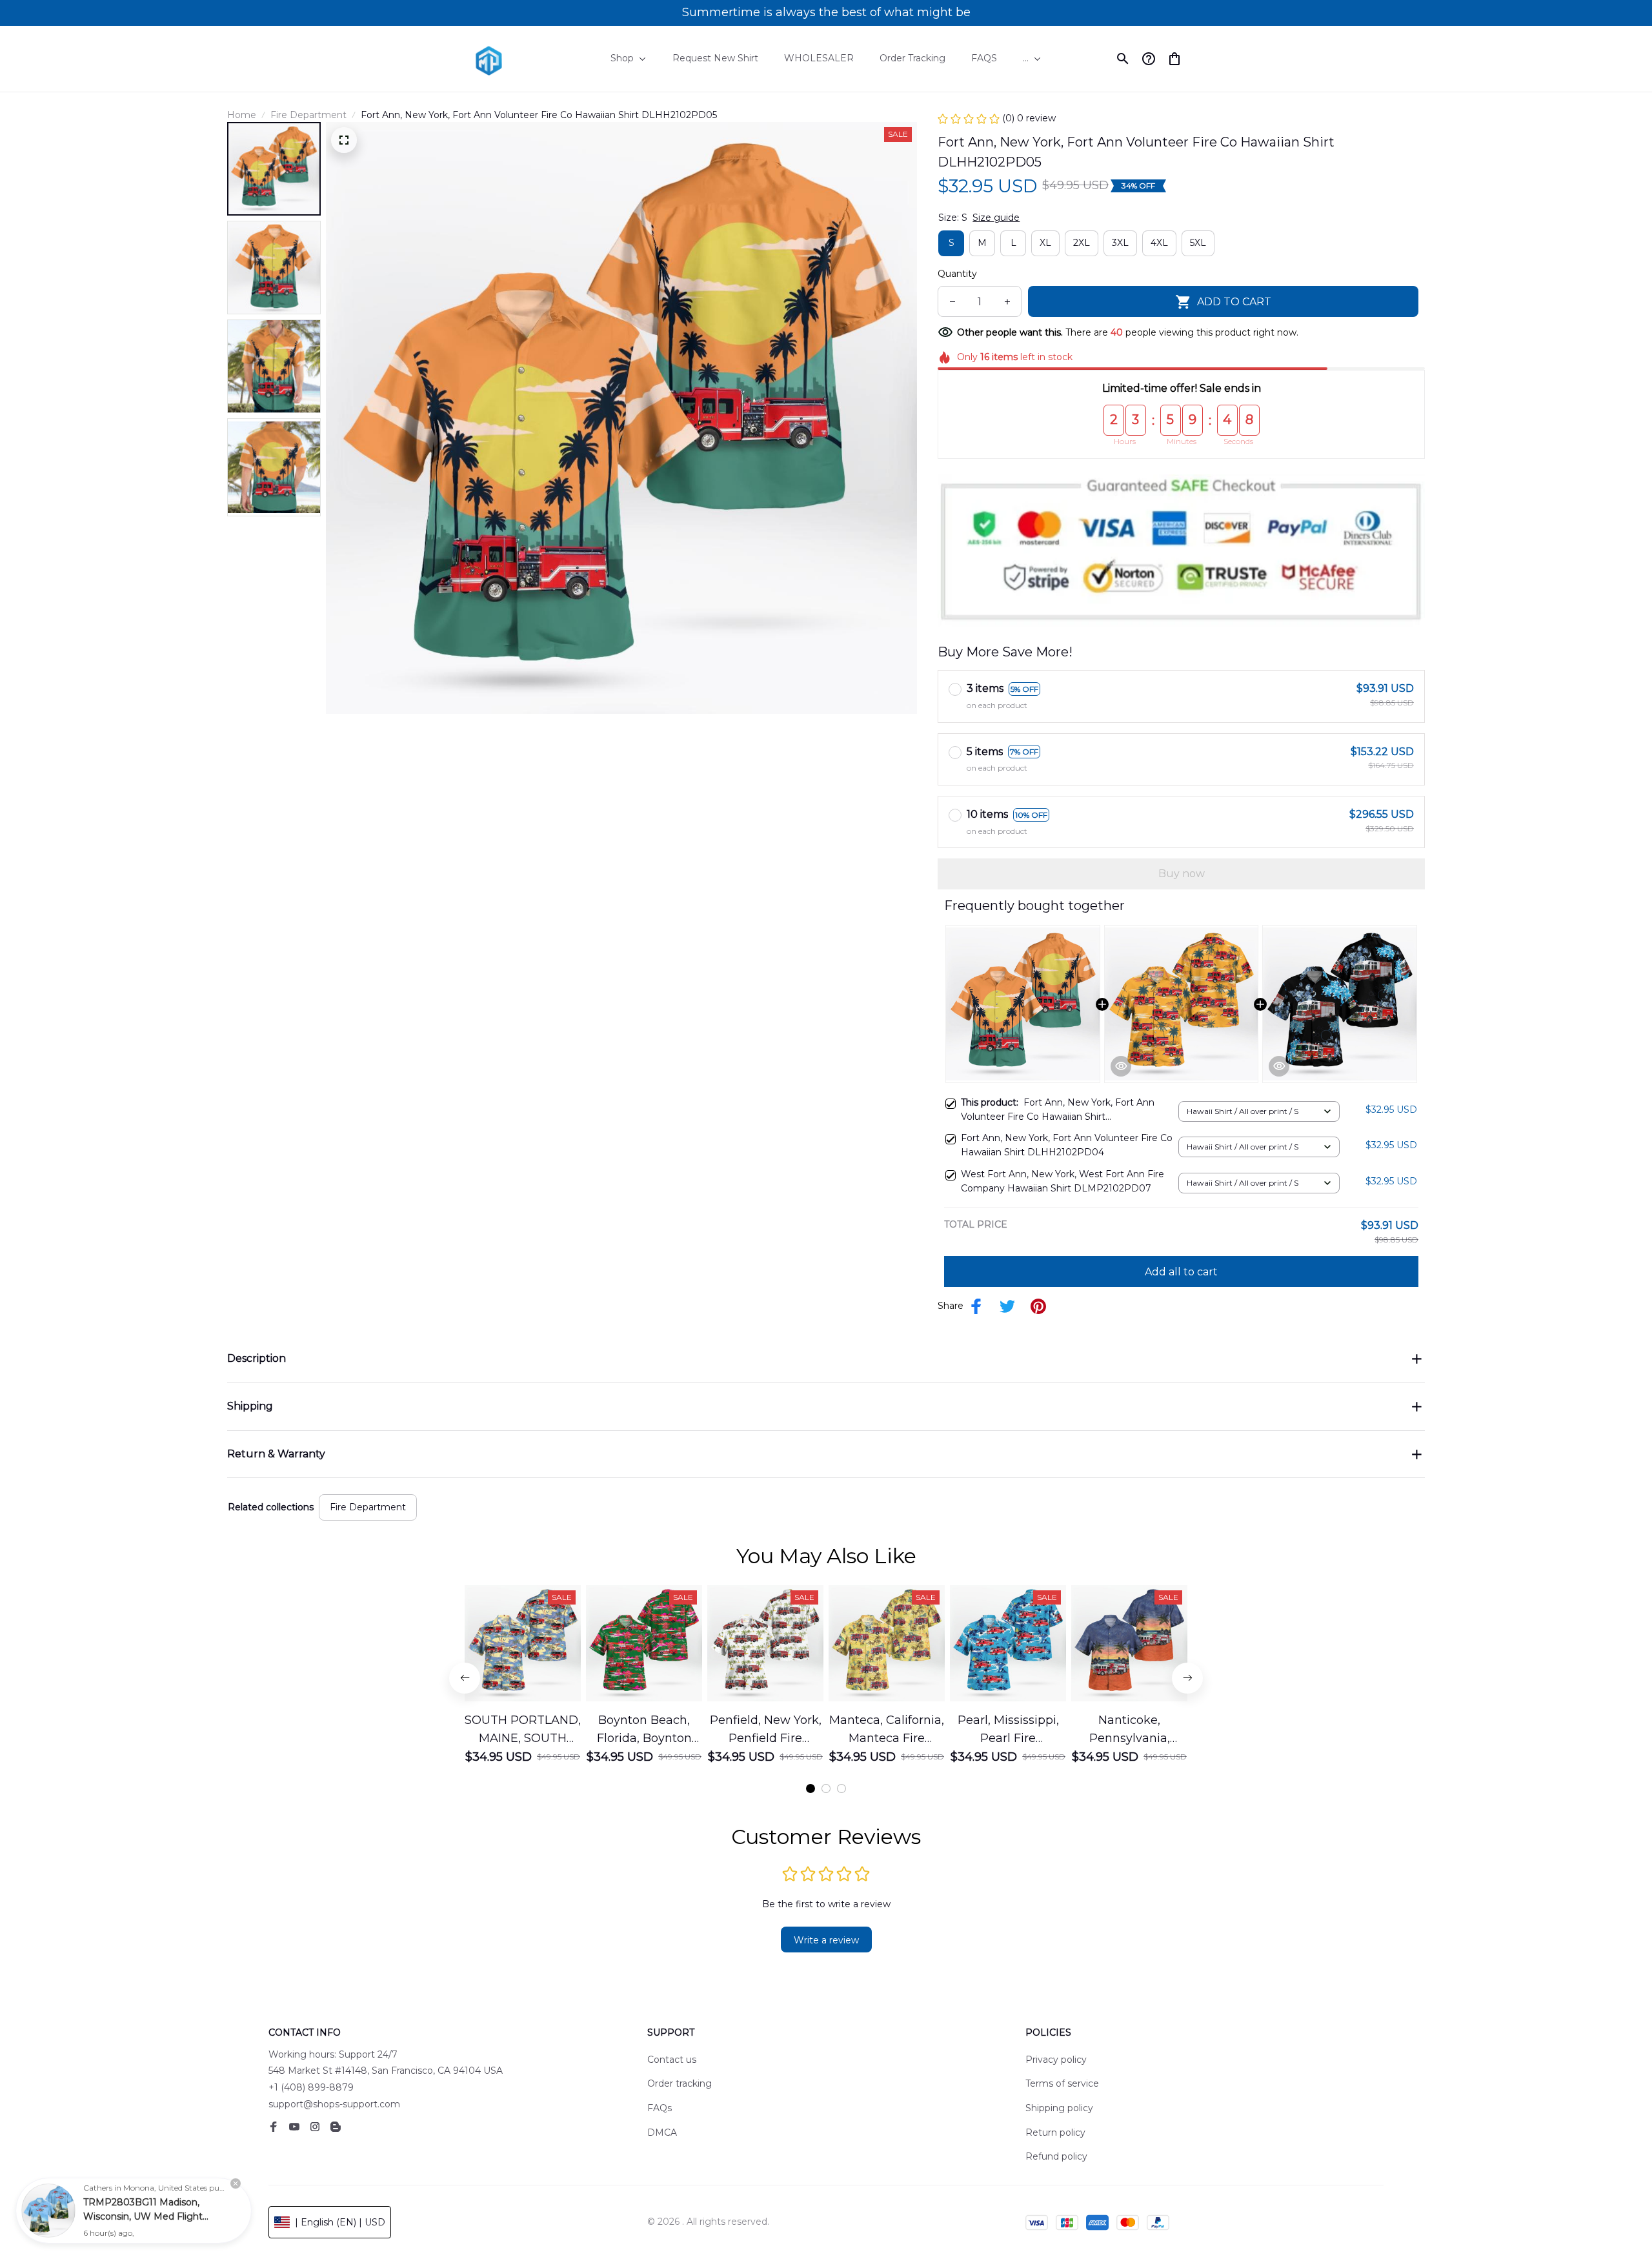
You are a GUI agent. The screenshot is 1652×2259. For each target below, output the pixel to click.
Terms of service (1062, 2083)
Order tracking (680, 2083)
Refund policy (1056, 2156)
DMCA (662, 2132)
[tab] (811, 1788)
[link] (48, 2211)
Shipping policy (1059, 2108)
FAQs (660, 2108)
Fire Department (308, 115)
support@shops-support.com (334, 2104)
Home (242, 115)
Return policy (1055, 2132)
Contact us (672, 2060)
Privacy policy (1056, 2060)
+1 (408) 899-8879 (311, 2087)
